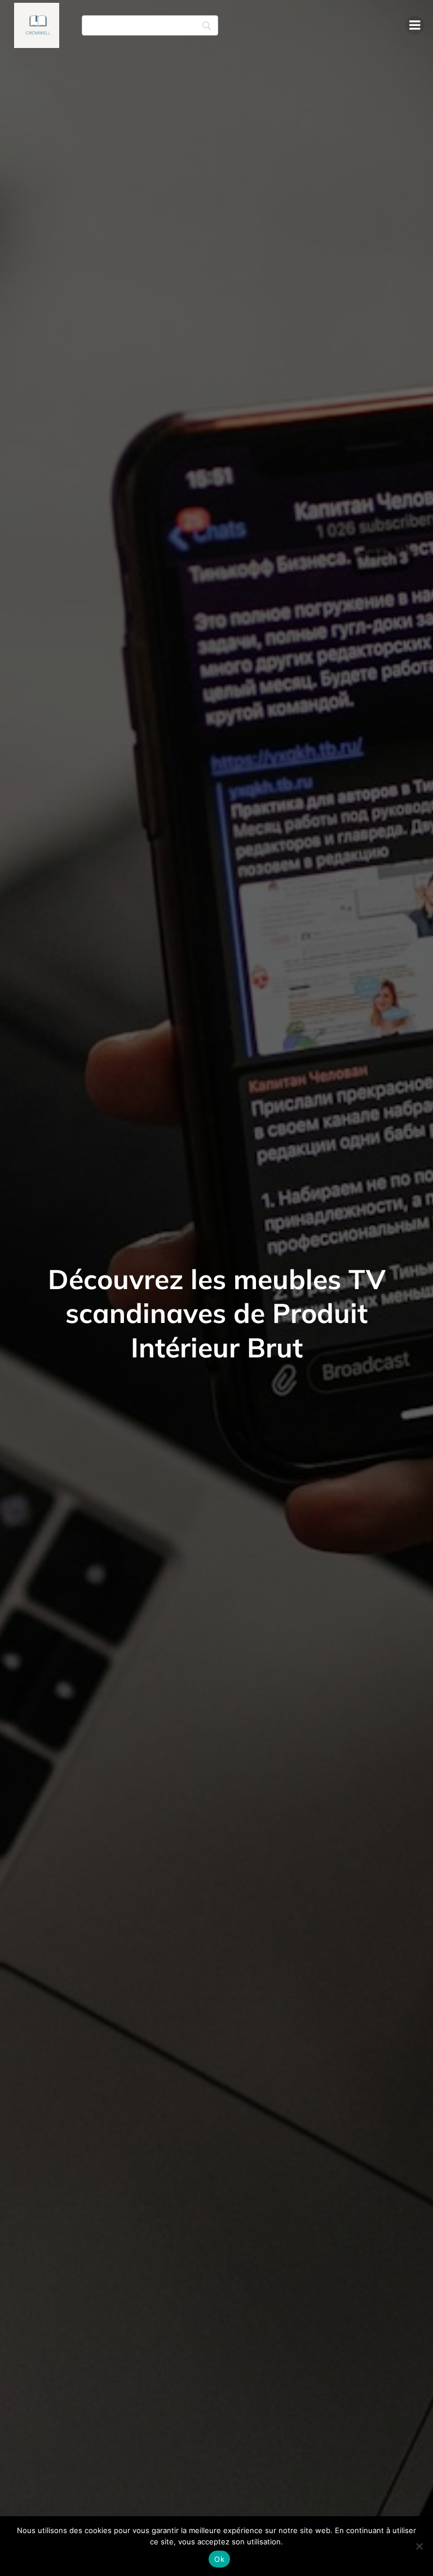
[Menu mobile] (415, 25)
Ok (219, 2559)
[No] (419, 2546)
